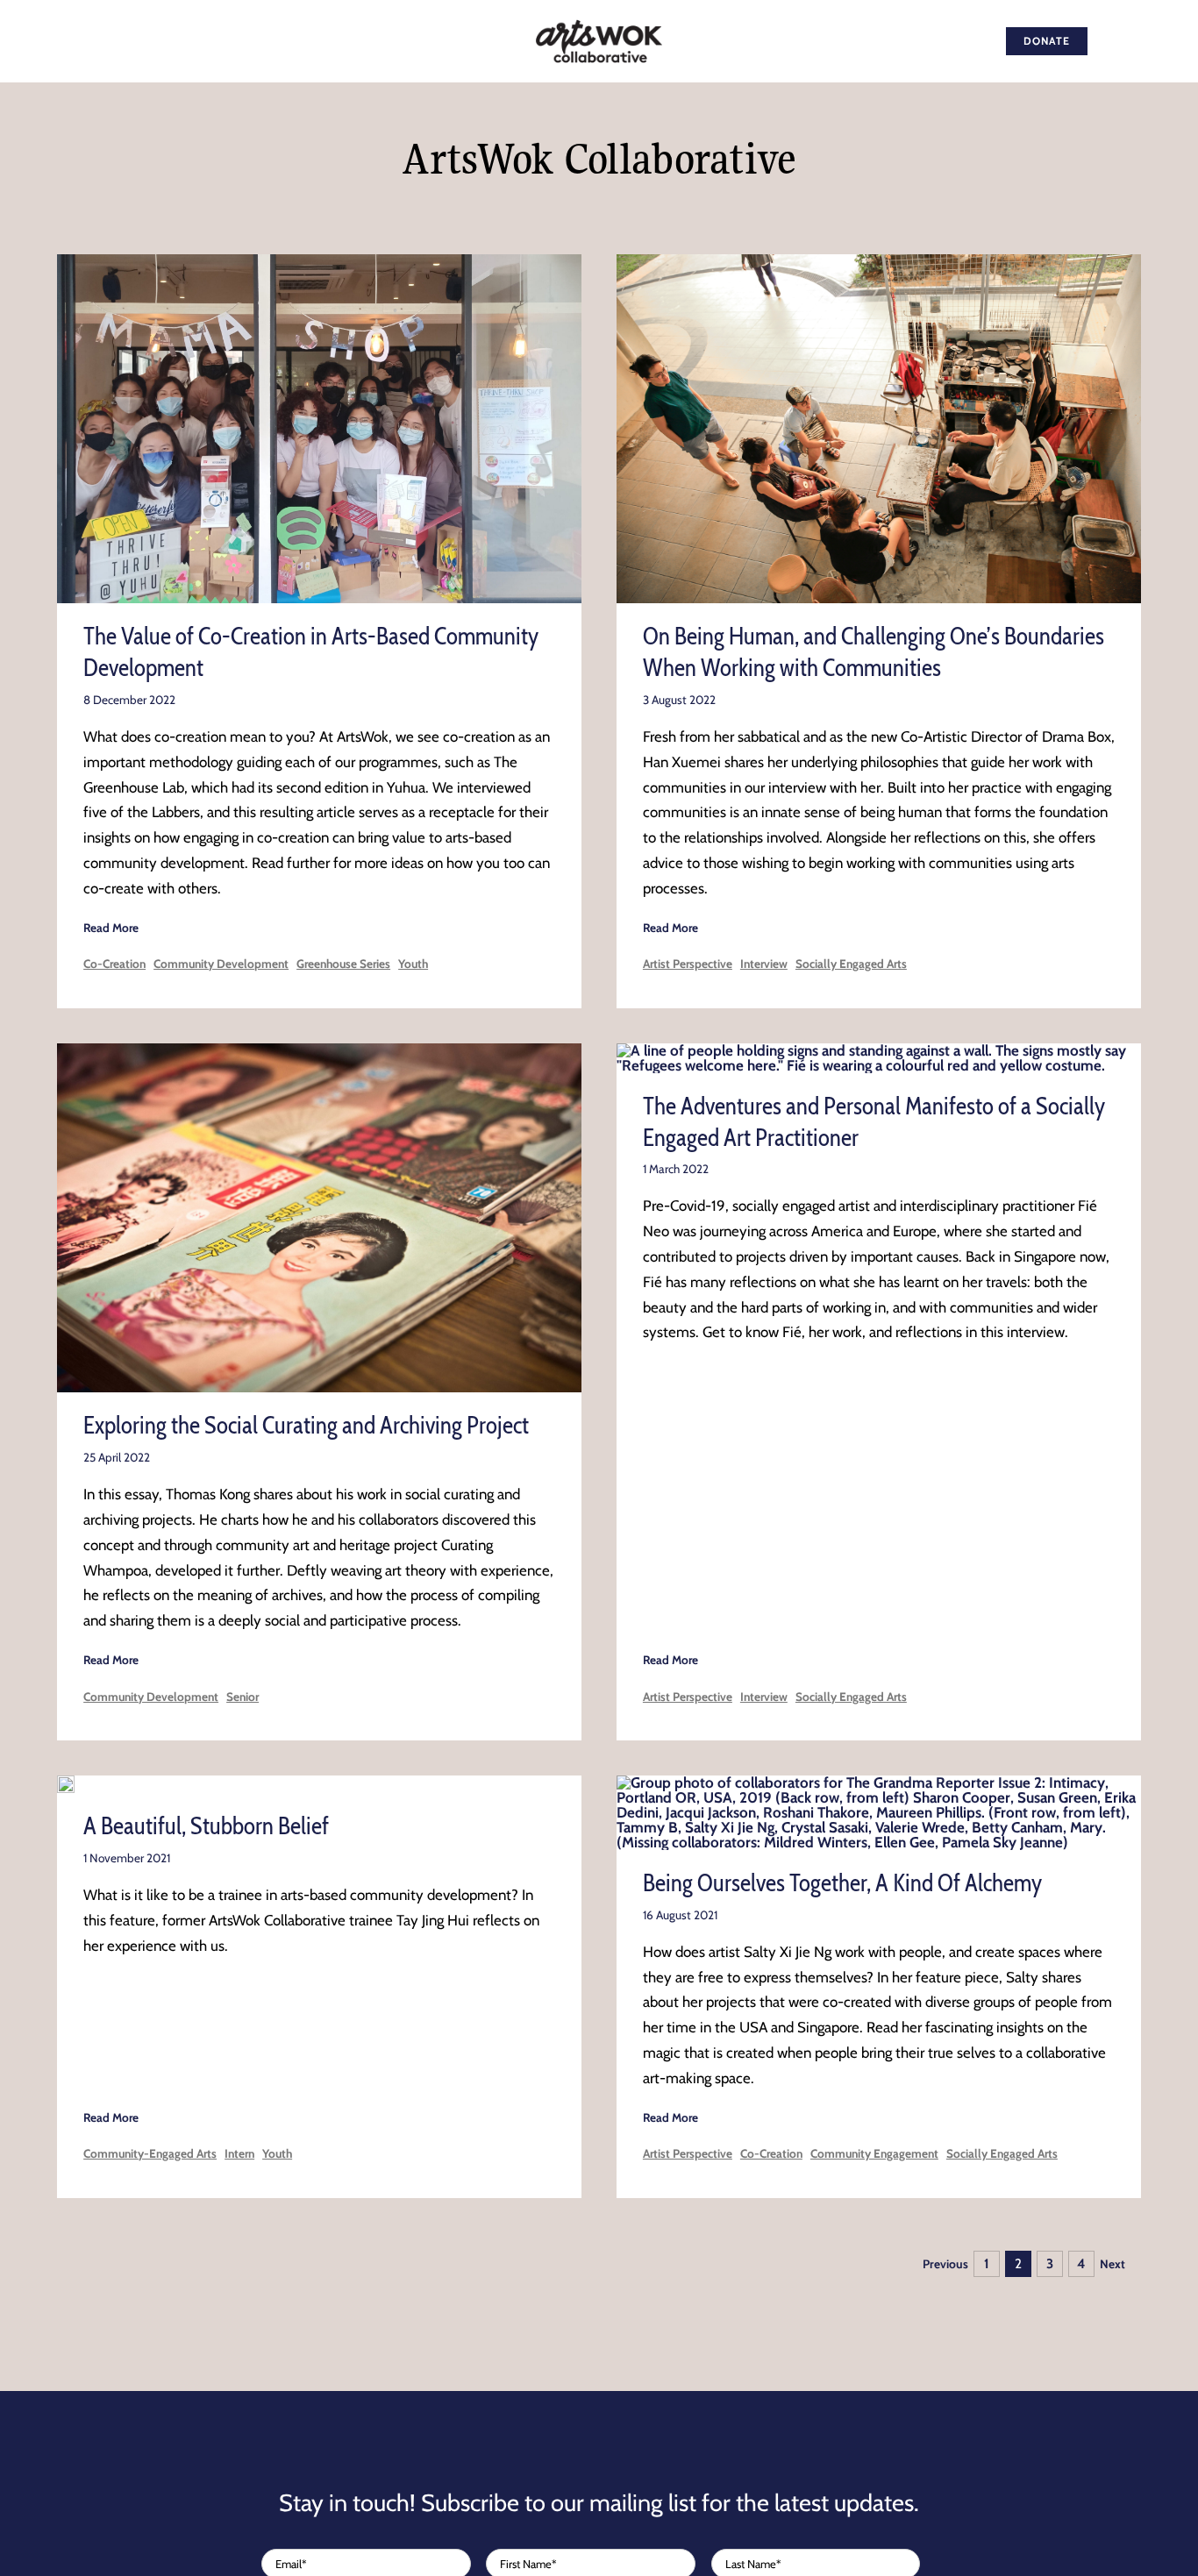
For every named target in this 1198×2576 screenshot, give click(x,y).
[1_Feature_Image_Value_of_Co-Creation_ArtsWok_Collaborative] (319, 261)
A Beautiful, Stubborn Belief (206, 1826)
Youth (413, 964)
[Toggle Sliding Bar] (1113, 41)
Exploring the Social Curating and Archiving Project (306, 1425)
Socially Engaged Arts (851, 964)
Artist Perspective (688, 964)
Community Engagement (874, 2153)
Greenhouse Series (343, 964)
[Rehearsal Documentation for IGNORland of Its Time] (879, 261)
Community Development (221, 964)
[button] (1155, 41)
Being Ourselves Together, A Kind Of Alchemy (842, 1883)
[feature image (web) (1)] (66, 1783)
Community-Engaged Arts (150, 2153)
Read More (111, 928)
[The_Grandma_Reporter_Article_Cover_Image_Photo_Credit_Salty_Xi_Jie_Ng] (879, 1783)
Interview (764, 964)
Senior (242, 1697)
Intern (239, 2153)
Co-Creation (114, 964)
